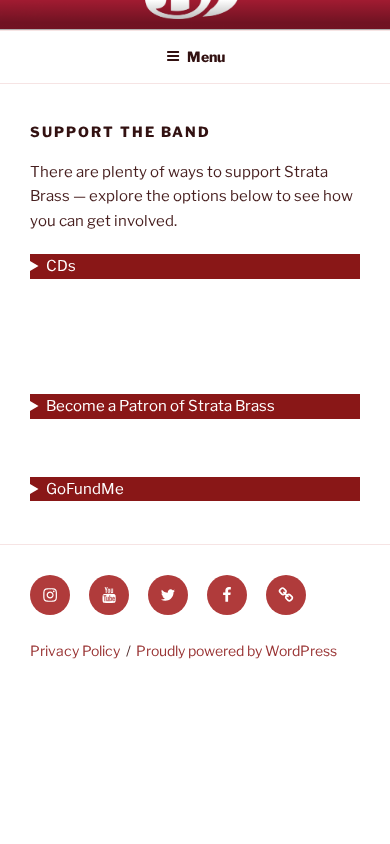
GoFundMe (85, 489)
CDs (61, 266)
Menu (206, 56)
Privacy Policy (75, 650)
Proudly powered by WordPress (236, 650)
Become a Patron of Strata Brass (160, 406)
